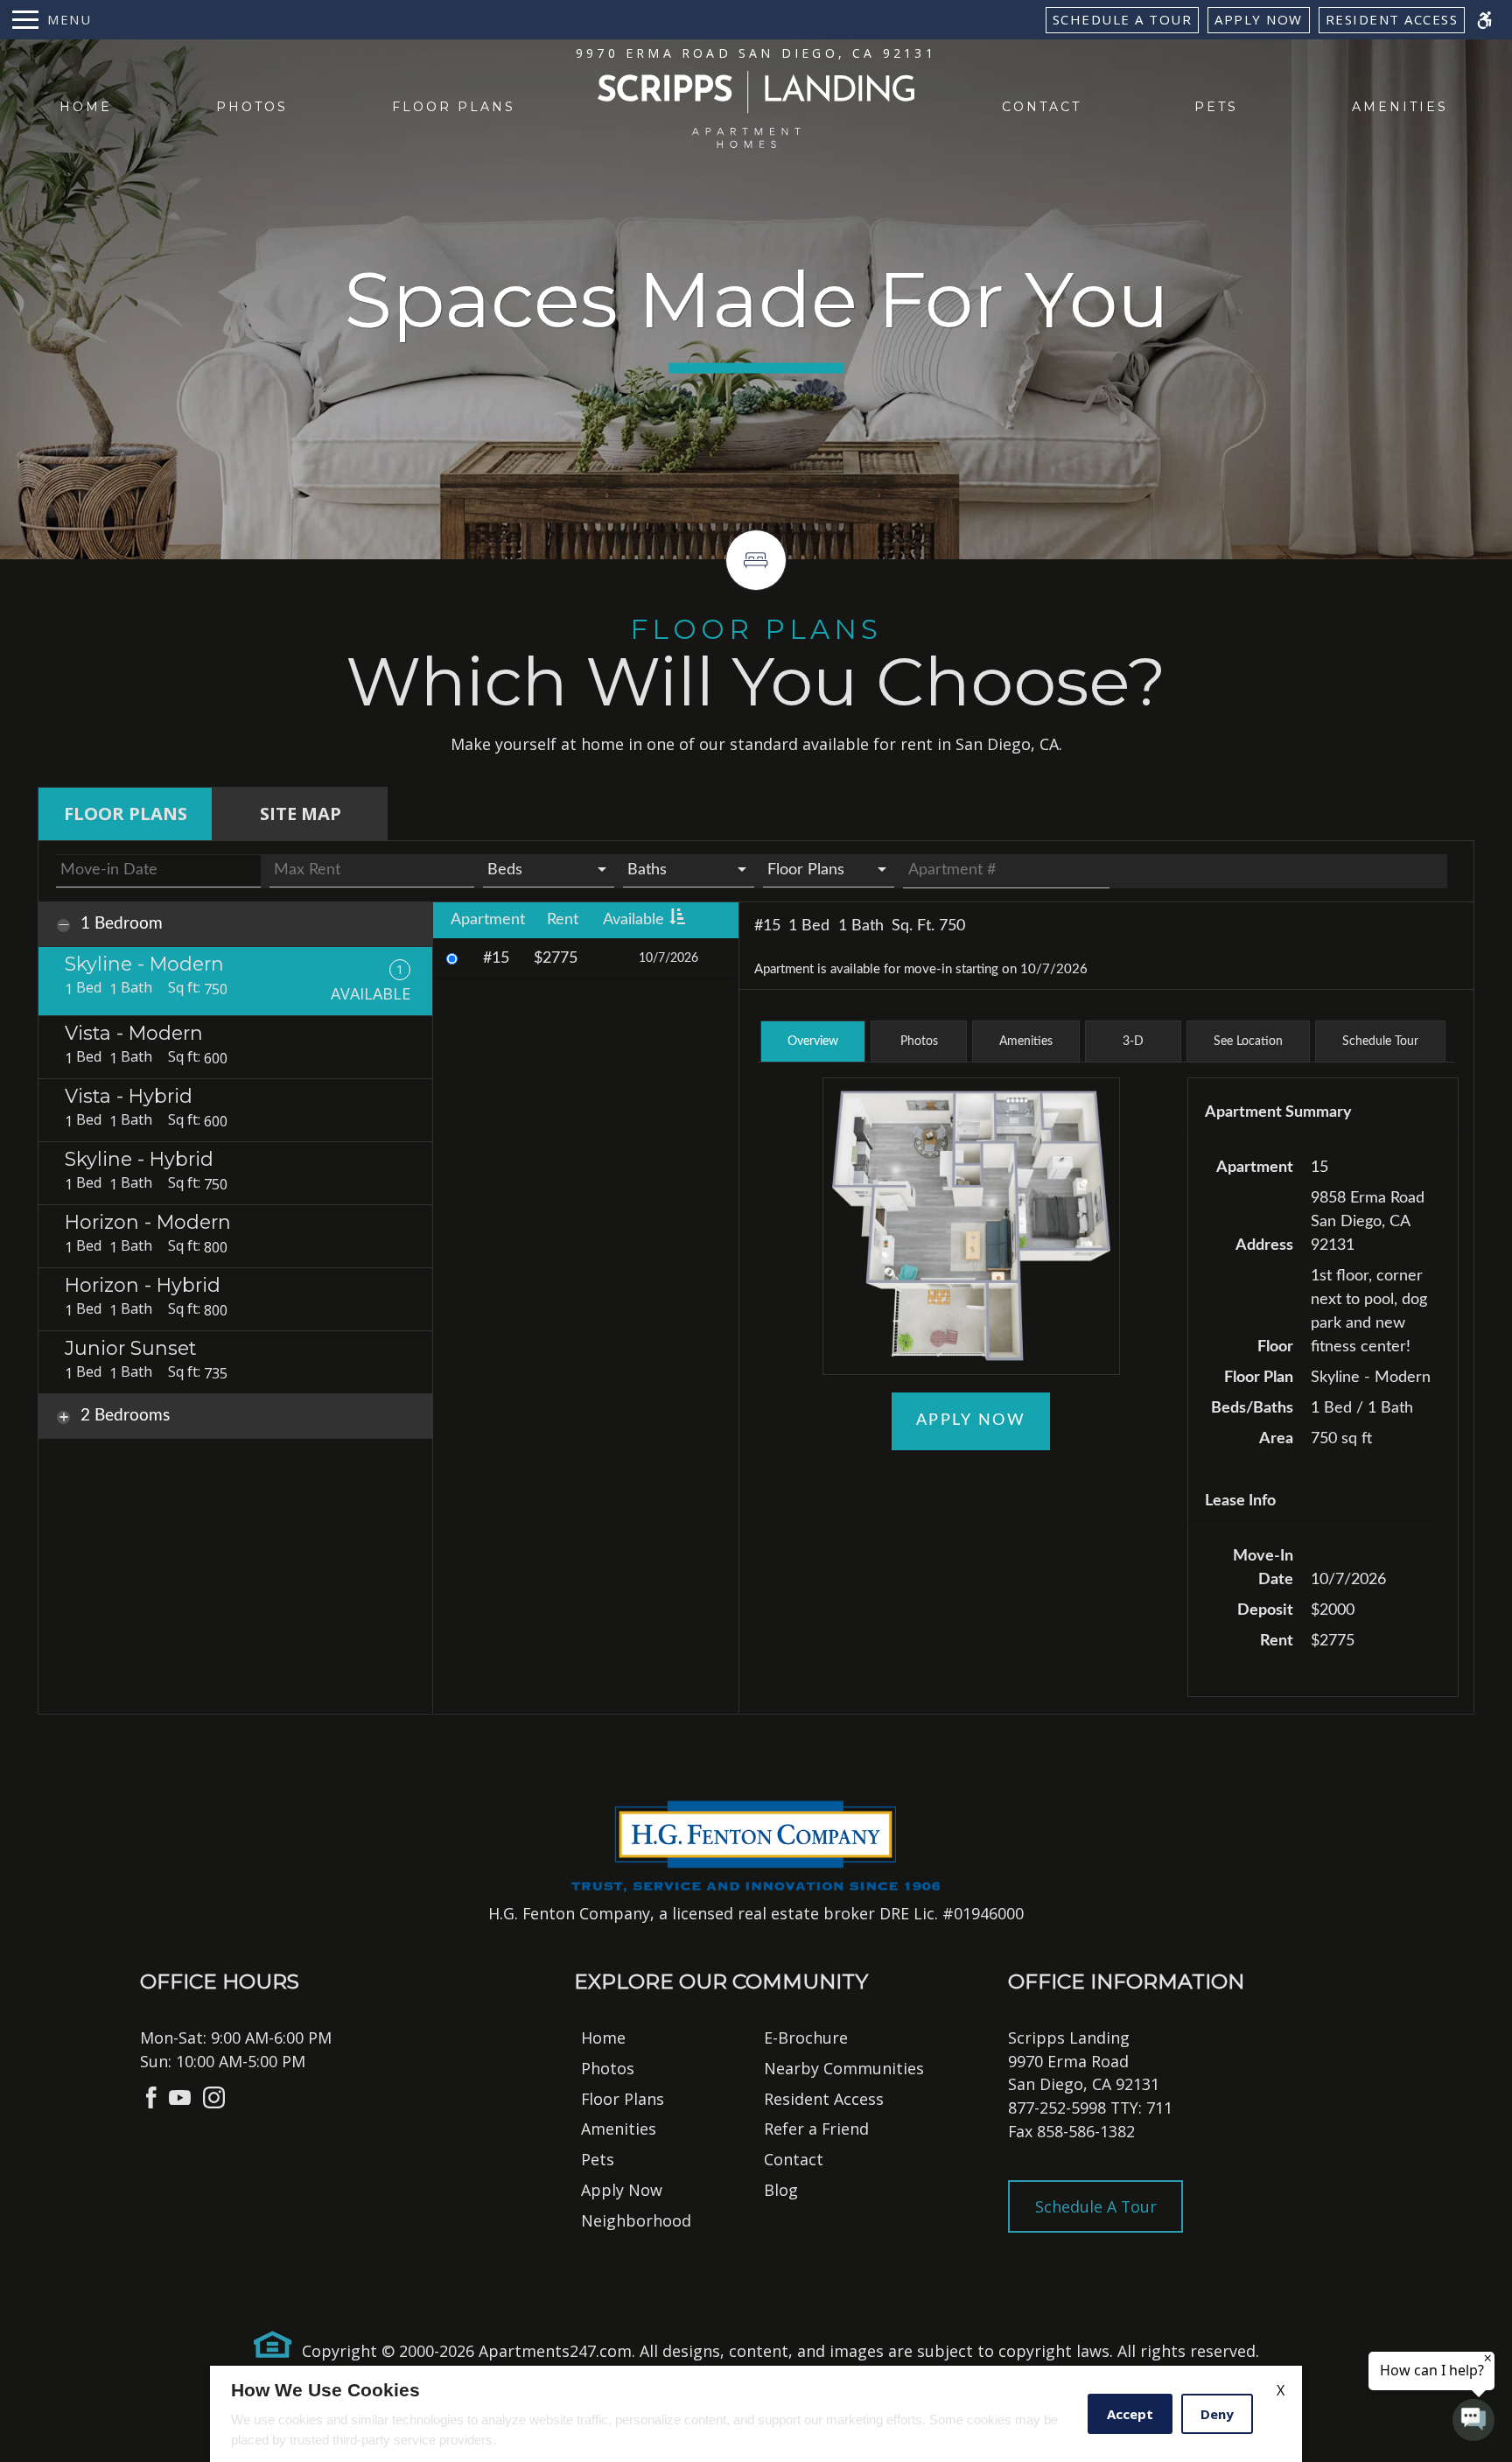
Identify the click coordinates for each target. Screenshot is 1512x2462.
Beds (505, 870)
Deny (1217, 2414)
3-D (1133, 1041)
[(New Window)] (151, 2095)
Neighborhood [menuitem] (636, 2220)
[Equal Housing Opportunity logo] (273, 2345)
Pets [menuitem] (1216, 107)
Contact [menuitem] (1042, 107)
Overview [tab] (813, 1041)
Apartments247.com (555, 2351)
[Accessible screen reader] (1484, 20)
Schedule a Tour (1123, 19)
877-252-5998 (1090, 2108)
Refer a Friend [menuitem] (816, 2129)
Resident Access (1392, 19)
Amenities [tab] (1026, 1041)
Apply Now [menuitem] (622, 2190)
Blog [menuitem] (781, 2190)
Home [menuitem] (86, 107)
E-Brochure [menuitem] (806, 2038)
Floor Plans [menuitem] (454, 107)
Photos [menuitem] (252, 107)
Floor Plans (806, 870)
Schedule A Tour (1096, 2206)
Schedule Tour (1380, 1041)
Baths (647, 870)
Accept (1130, 2414)
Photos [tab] (919, 1041)
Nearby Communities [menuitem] (844, 2068)
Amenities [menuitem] (1400, 107)
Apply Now (1259, 19)
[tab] (125, 814)
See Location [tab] (1248, 1041)
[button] (1133, 1041)
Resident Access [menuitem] (824, 2099)
